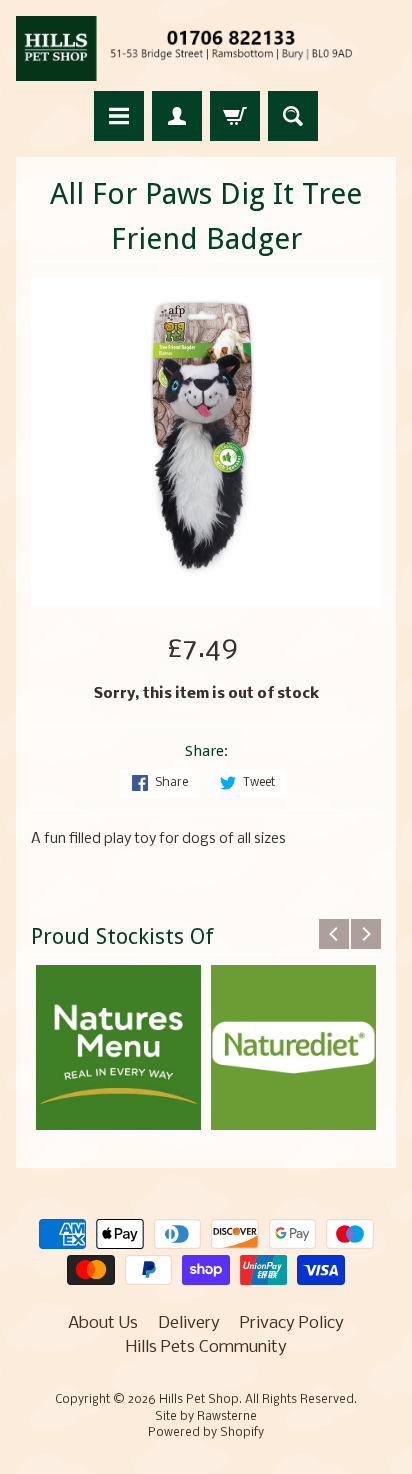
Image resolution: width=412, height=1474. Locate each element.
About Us (103, 1323)
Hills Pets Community (206, 1347)
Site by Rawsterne (206, 1417)
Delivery (189, 1323)
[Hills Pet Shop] (206, 48)
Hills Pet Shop (199, 1400)
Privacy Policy (292, 1323)
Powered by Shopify (206, 1433)
